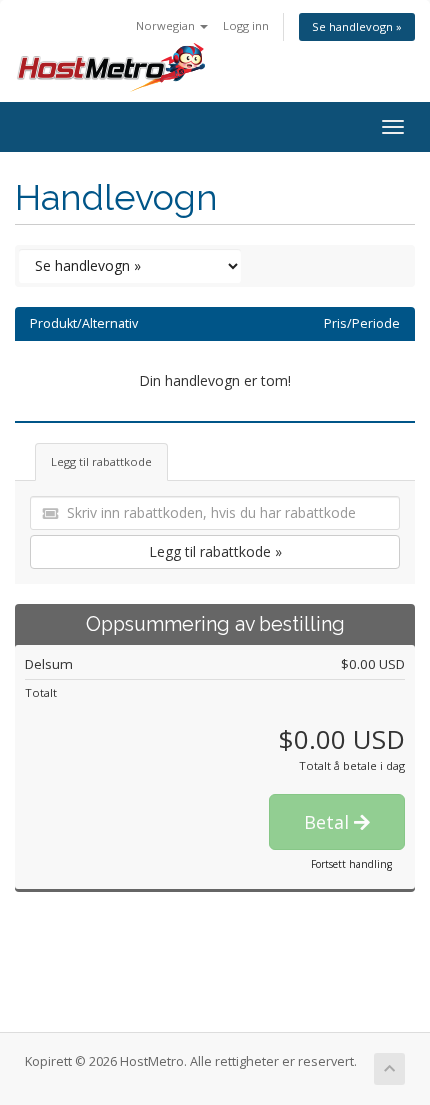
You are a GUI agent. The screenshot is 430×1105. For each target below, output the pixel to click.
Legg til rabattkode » (215, 551)
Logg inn (246, 25)
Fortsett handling (351, 864)
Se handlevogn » (357, 26)
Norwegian (167, 25)
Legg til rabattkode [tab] (101, 461)
